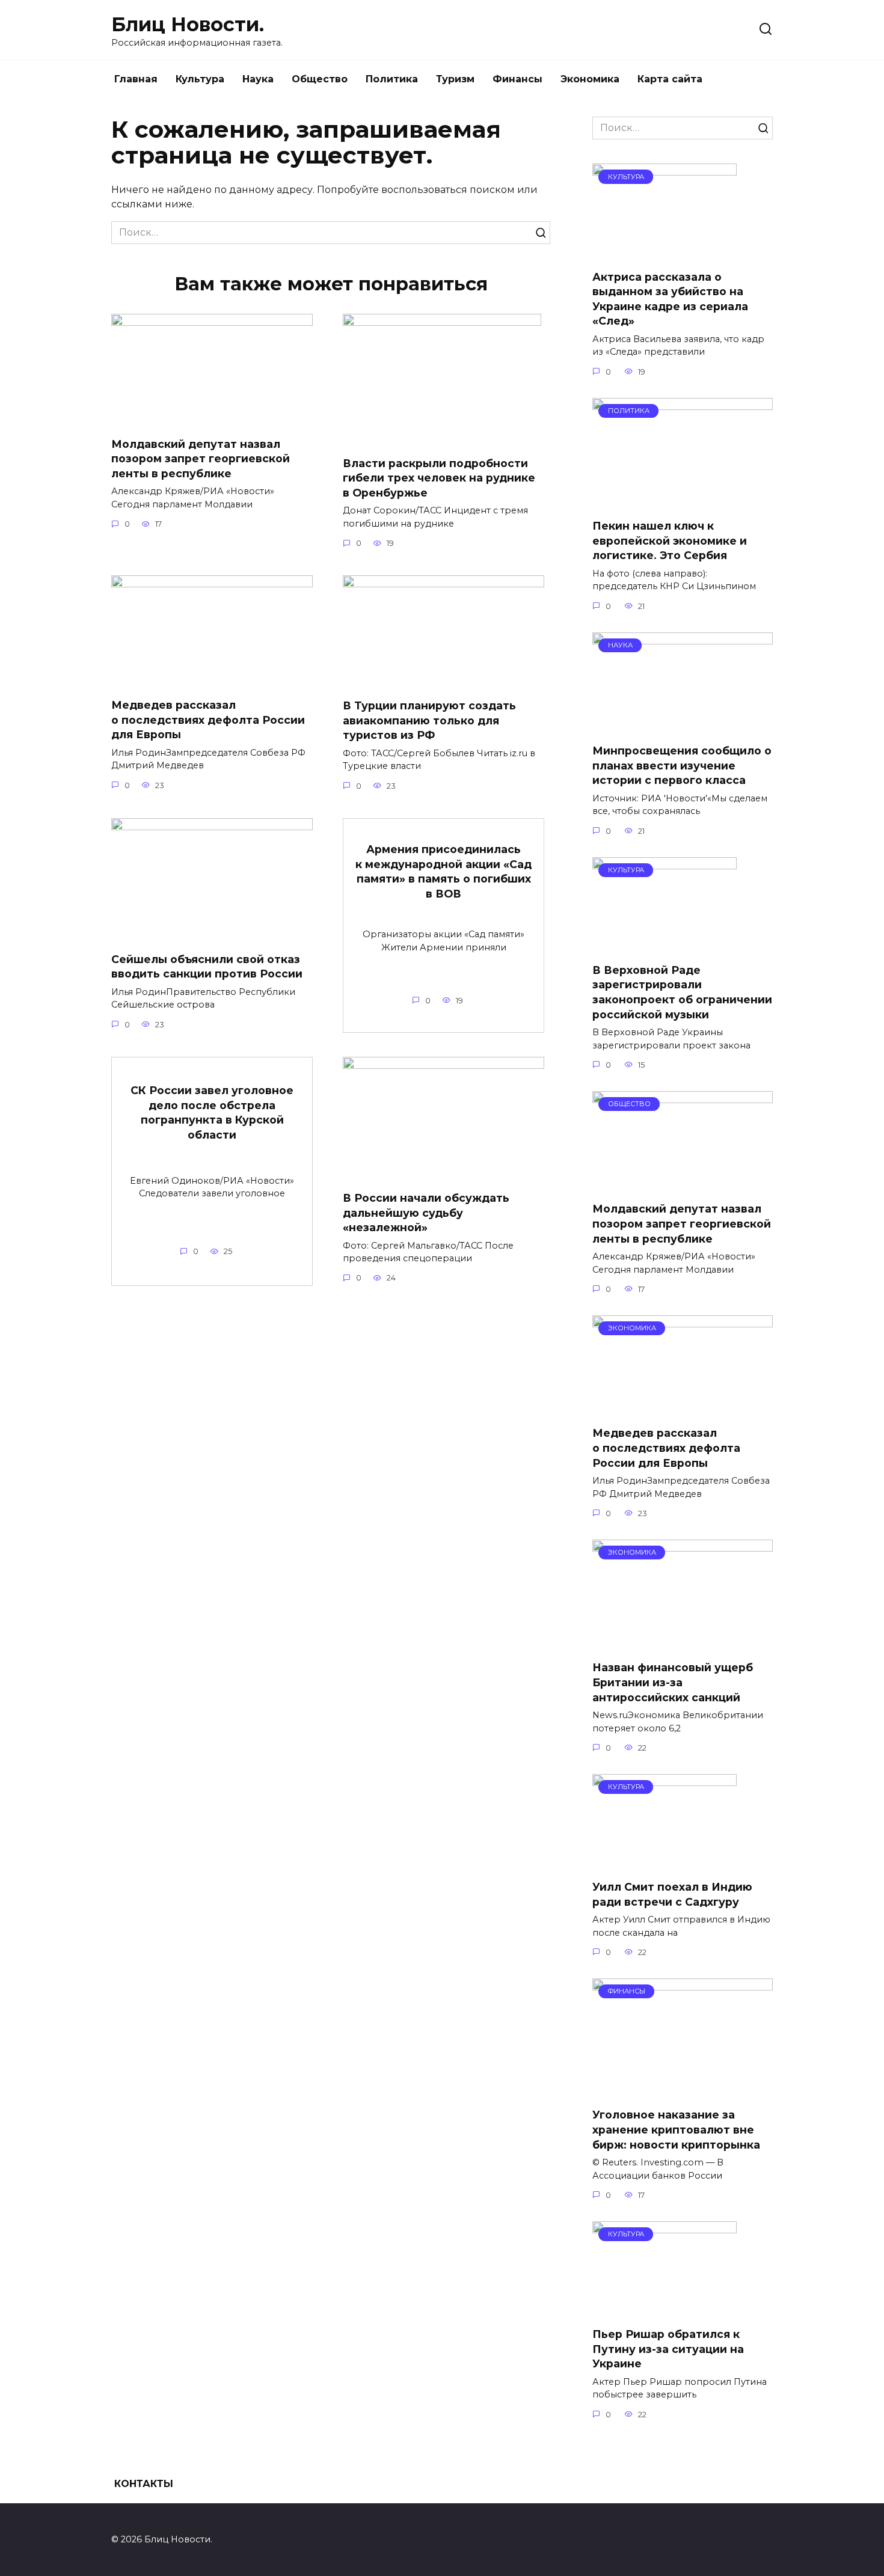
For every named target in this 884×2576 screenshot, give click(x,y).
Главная (136, 79)
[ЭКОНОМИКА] (683, 1409)
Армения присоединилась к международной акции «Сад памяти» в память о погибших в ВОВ (444, 871)
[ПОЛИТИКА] (683, 502)
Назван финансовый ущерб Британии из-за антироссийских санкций (673, 1682)
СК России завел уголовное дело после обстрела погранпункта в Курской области (212, 1112)
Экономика (590, 79)
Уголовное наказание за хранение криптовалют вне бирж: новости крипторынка (676, 2129)
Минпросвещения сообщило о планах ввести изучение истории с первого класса (682, 765)
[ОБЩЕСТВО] (683, 1185)
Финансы (517, 79)
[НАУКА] (683, 727)
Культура (200, 79)
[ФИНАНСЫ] (683, 2091)
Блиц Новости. (188, 24)
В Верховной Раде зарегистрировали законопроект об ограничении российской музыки (682, 992)
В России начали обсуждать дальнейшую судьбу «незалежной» (426, 1213)
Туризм (455, 79)
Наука (258, 79)
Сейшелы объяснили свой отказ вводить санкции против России (207, 967)
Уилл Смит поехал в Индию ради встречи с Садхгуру (672, 1894)
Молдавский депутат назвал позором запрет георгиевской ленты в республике (201, 458)
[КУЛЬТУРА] (665, 252)
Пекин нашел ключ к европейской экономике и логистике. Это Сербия (670, 540)
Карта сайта (670, 79)
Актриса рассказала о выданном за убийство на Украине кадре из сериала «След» (670, 298)
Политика (392, 79)
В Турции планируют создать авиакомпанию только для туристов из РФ (429, 720)
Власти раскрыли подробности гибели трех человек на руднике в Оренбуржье (439, 477)
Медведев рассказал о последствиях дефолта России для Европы (208, 720)
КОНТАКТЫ (144, 2484)
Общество (320, 79)
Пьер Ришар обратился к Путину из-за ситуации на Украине (668, 2349)
